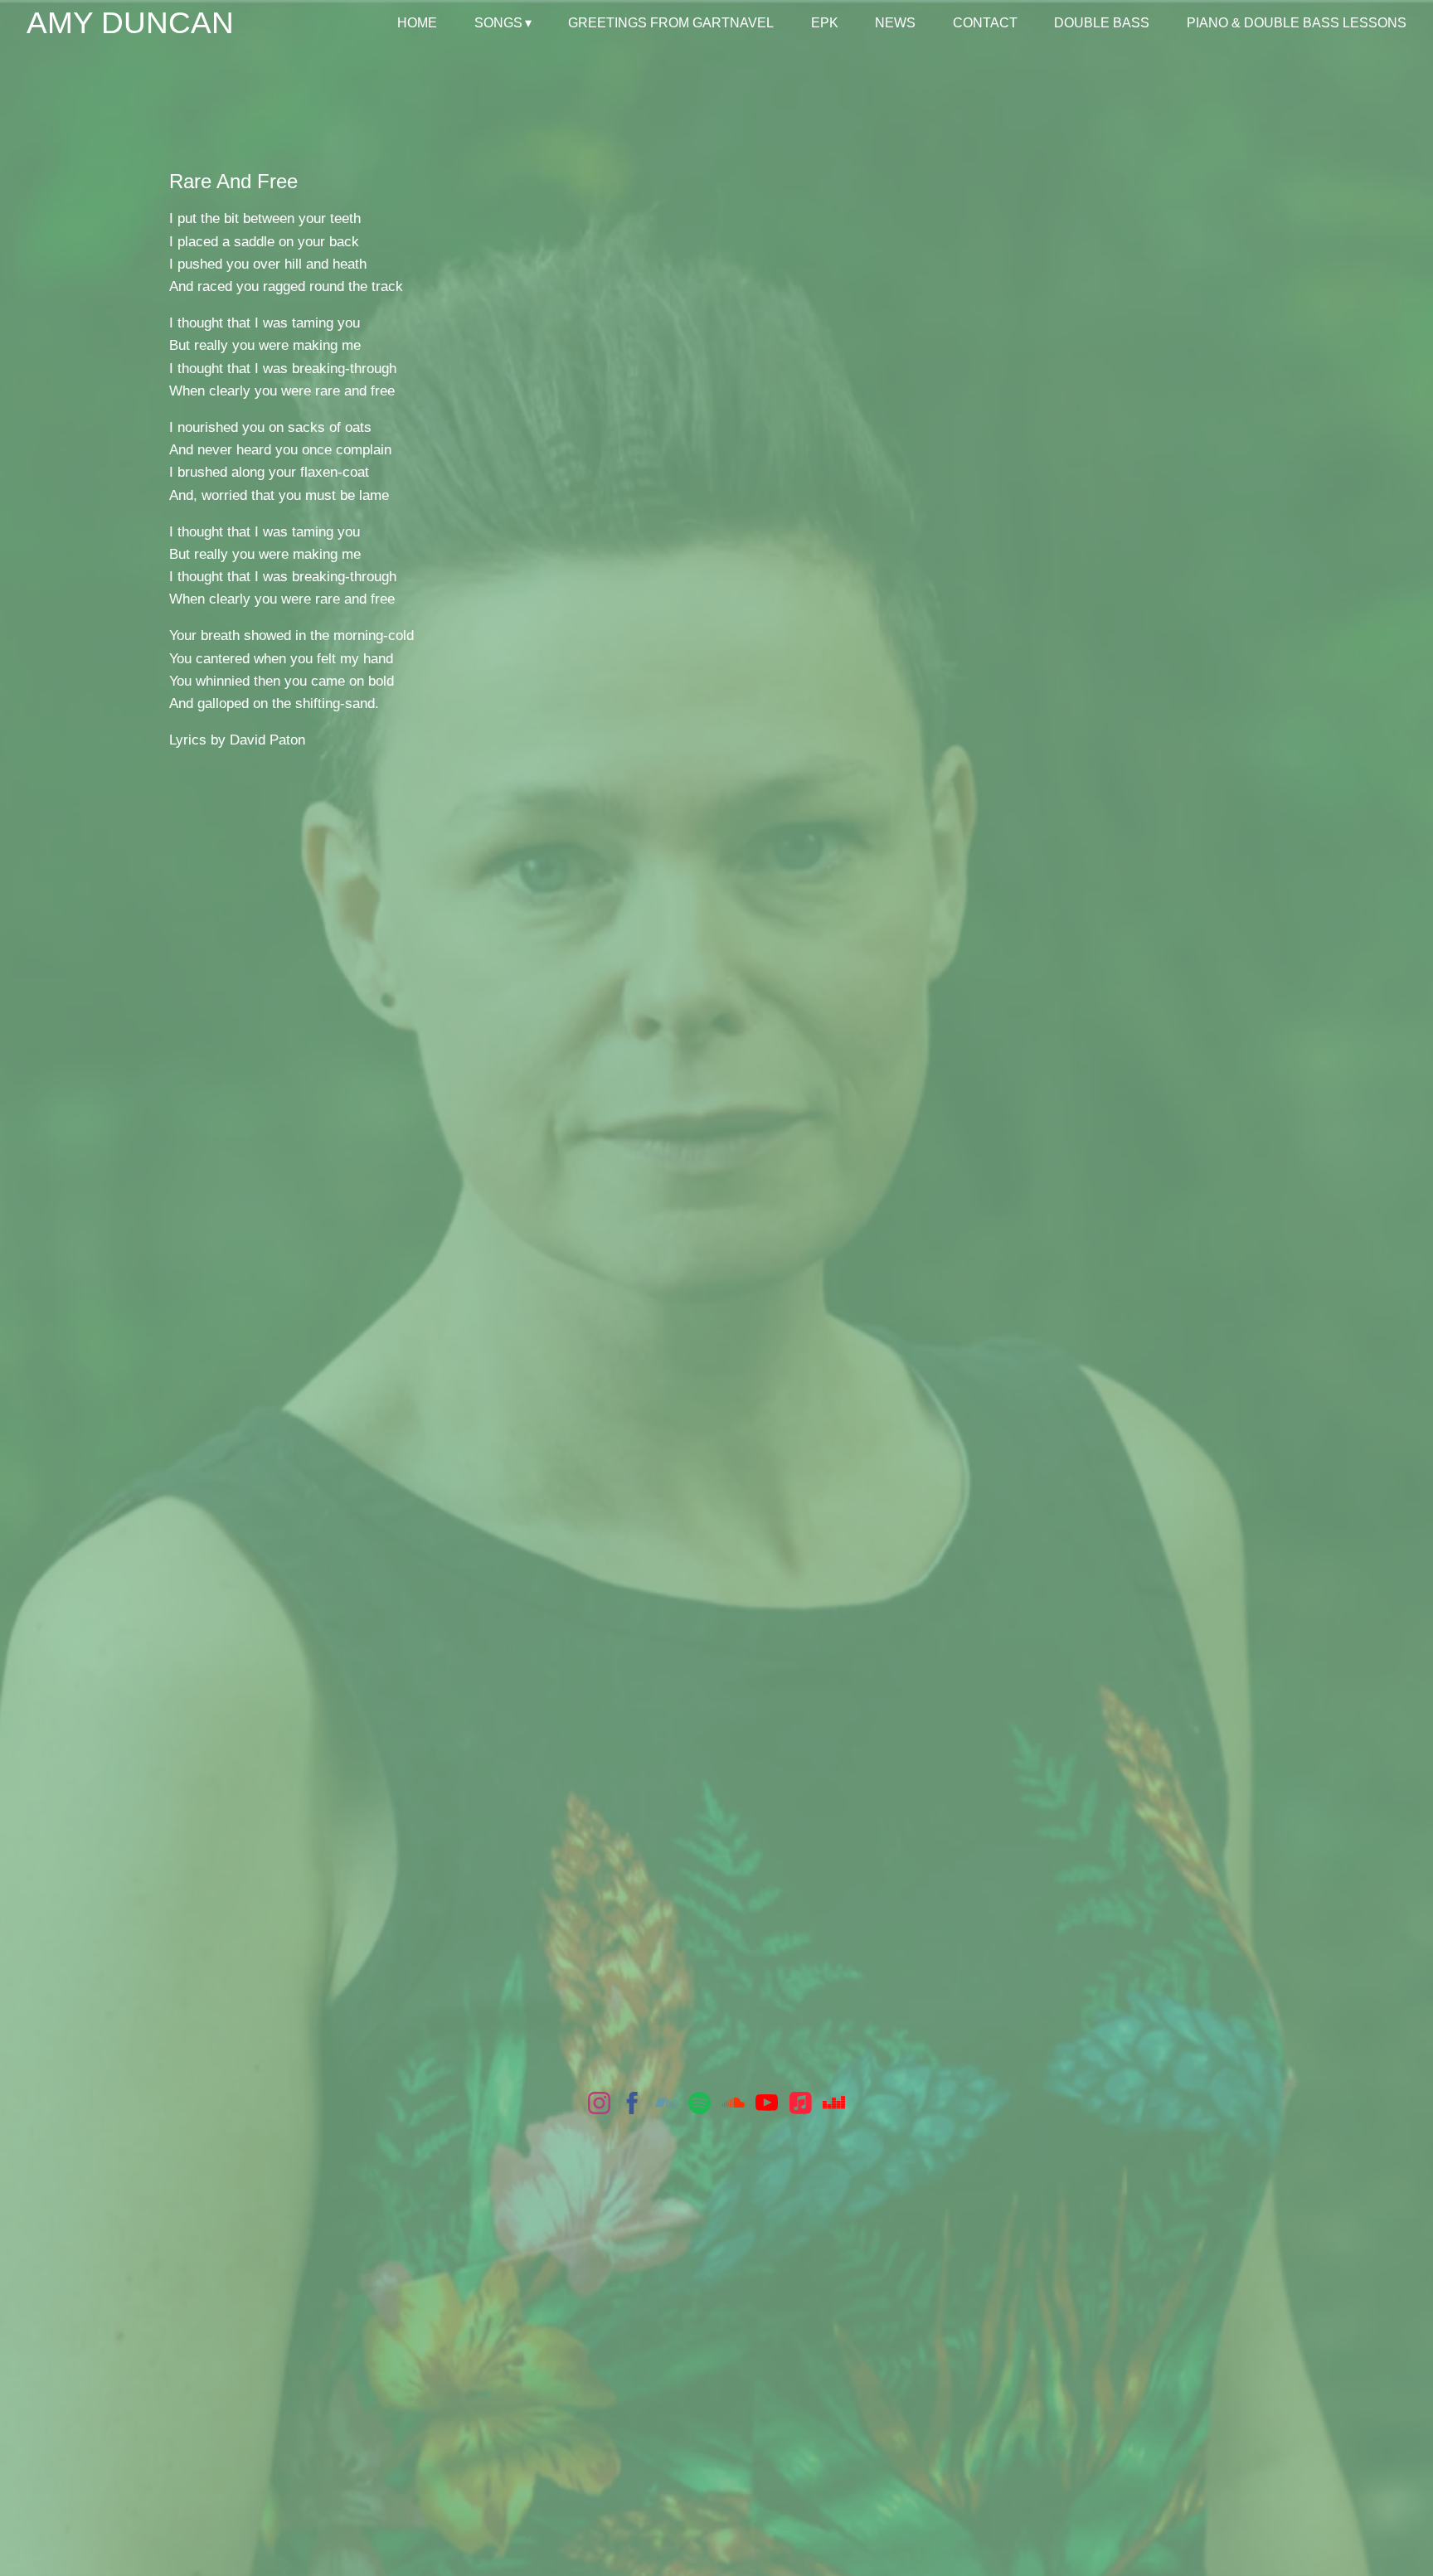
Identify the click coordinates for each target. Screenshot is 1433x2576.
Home (417, 23)
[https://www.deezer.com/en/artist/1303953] (834, 2106)
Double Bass (1102, 23)
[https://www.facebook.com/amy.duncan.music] (632, 2106)
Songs (498, 23)
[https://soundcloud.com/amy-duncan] (734, 2106)
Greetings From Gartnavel (671, 23)
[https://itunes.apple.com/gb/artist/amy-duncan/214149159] (801, 2106)
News (895, 23)
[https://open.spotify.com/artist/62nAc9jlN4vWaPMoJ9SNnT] (699, 2106)
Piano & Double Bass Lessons (1297, 23)
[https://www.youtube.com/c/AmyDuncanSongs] (767, 2106)
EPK (825, 23)
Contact (985, 23)
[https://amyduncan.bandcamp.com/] (666, 2106)
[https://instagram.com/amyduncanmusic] (599, 2106)
